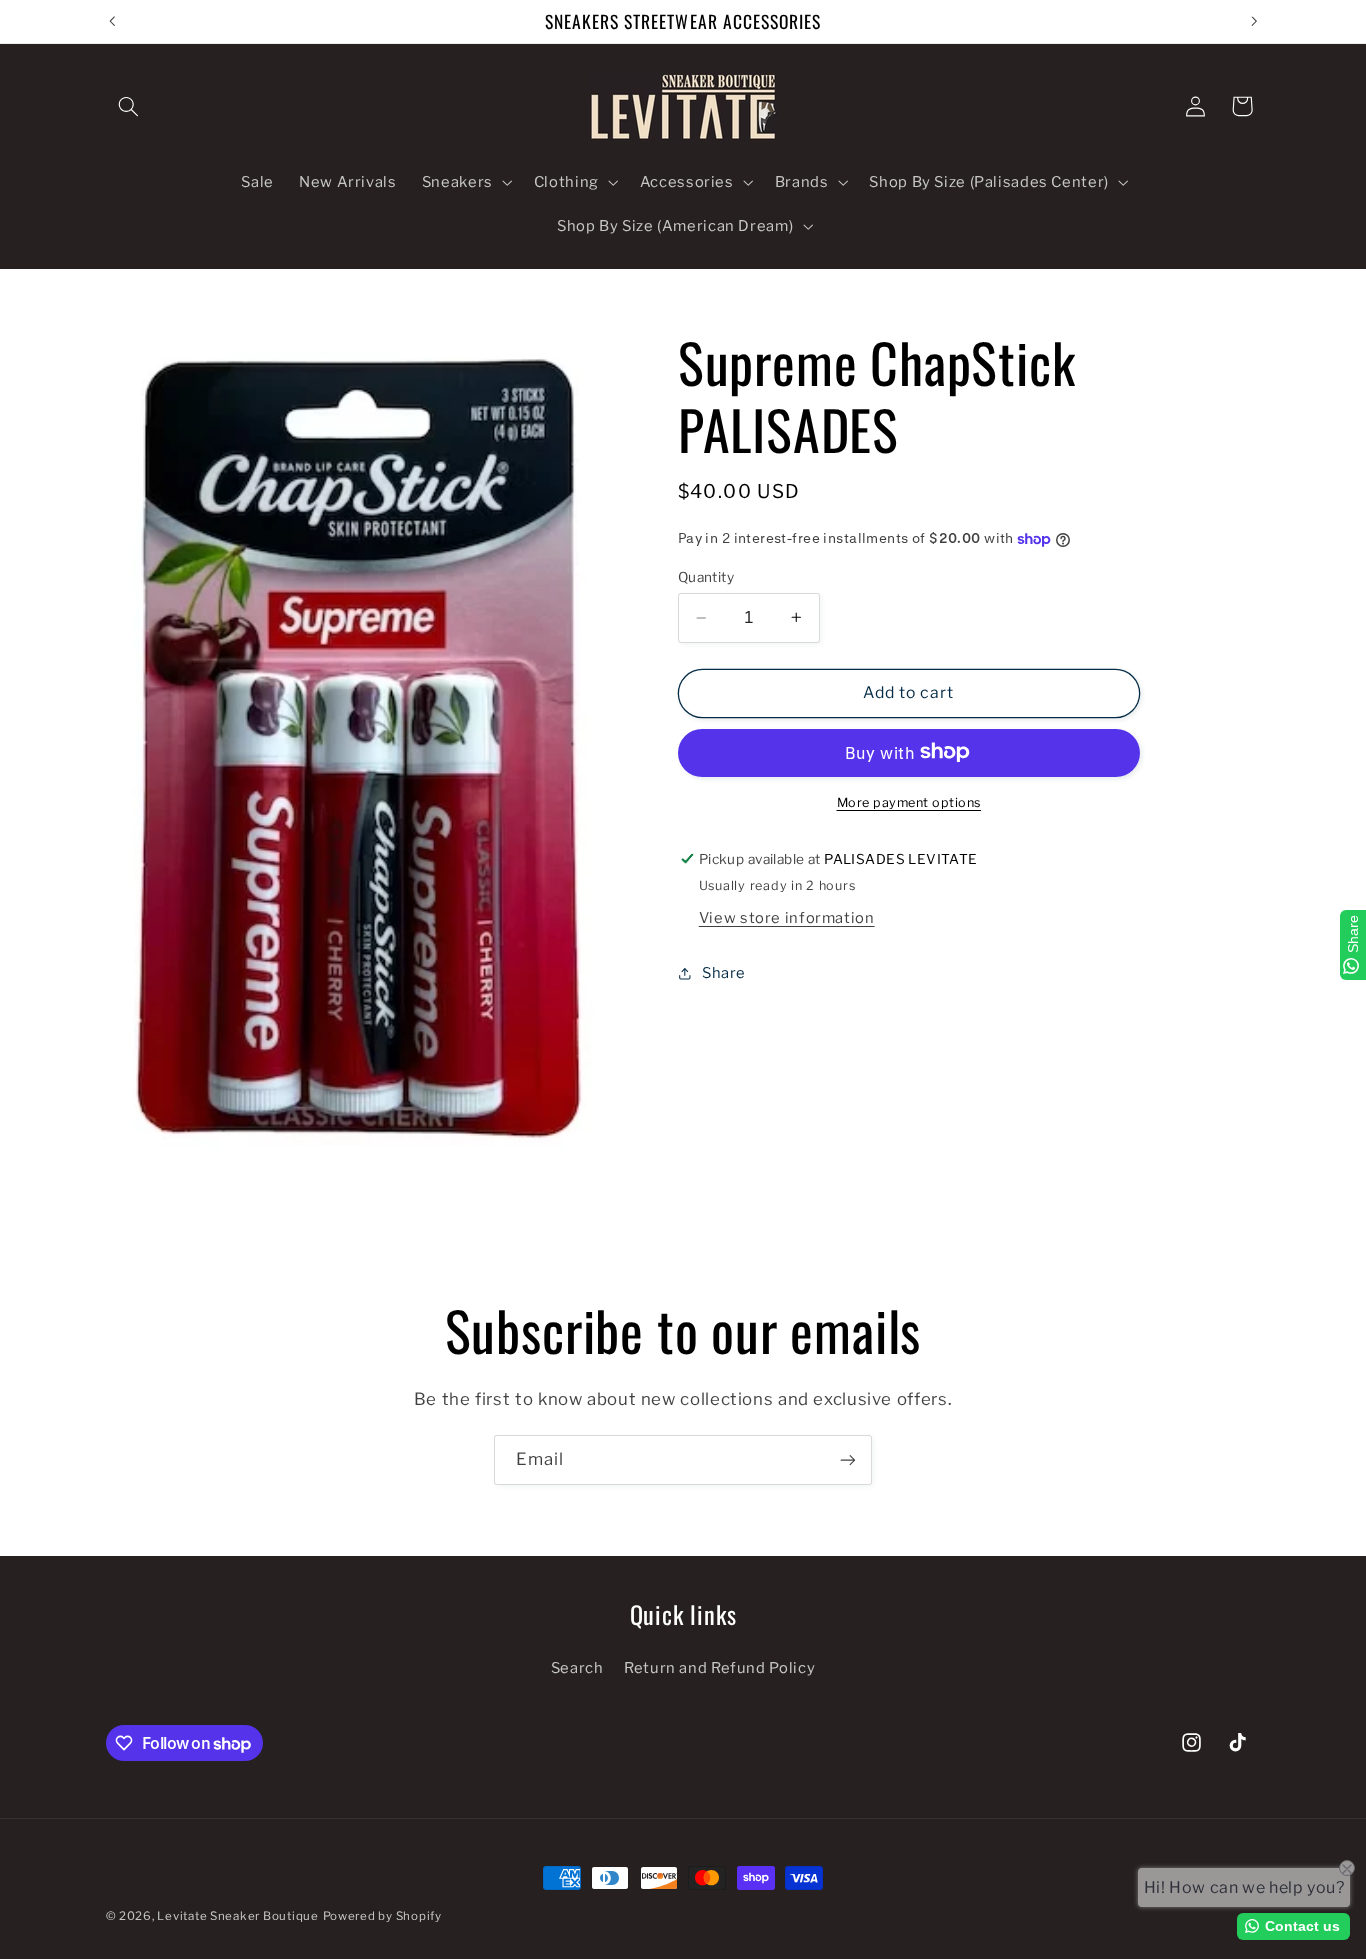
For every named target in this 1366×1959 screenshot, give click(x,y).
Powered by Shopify (382, 1916)
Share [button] (724, 973)
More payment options (909, 801)
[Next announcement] (1254, 21)
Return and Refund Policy (719, 1669)
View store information (787, 917)
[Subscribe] (848, 1459)
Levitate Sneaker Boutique (237, 1916)
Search (577, 1669)
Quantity (706, 577)
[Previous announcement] (112, 21)
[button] (129, 106)
